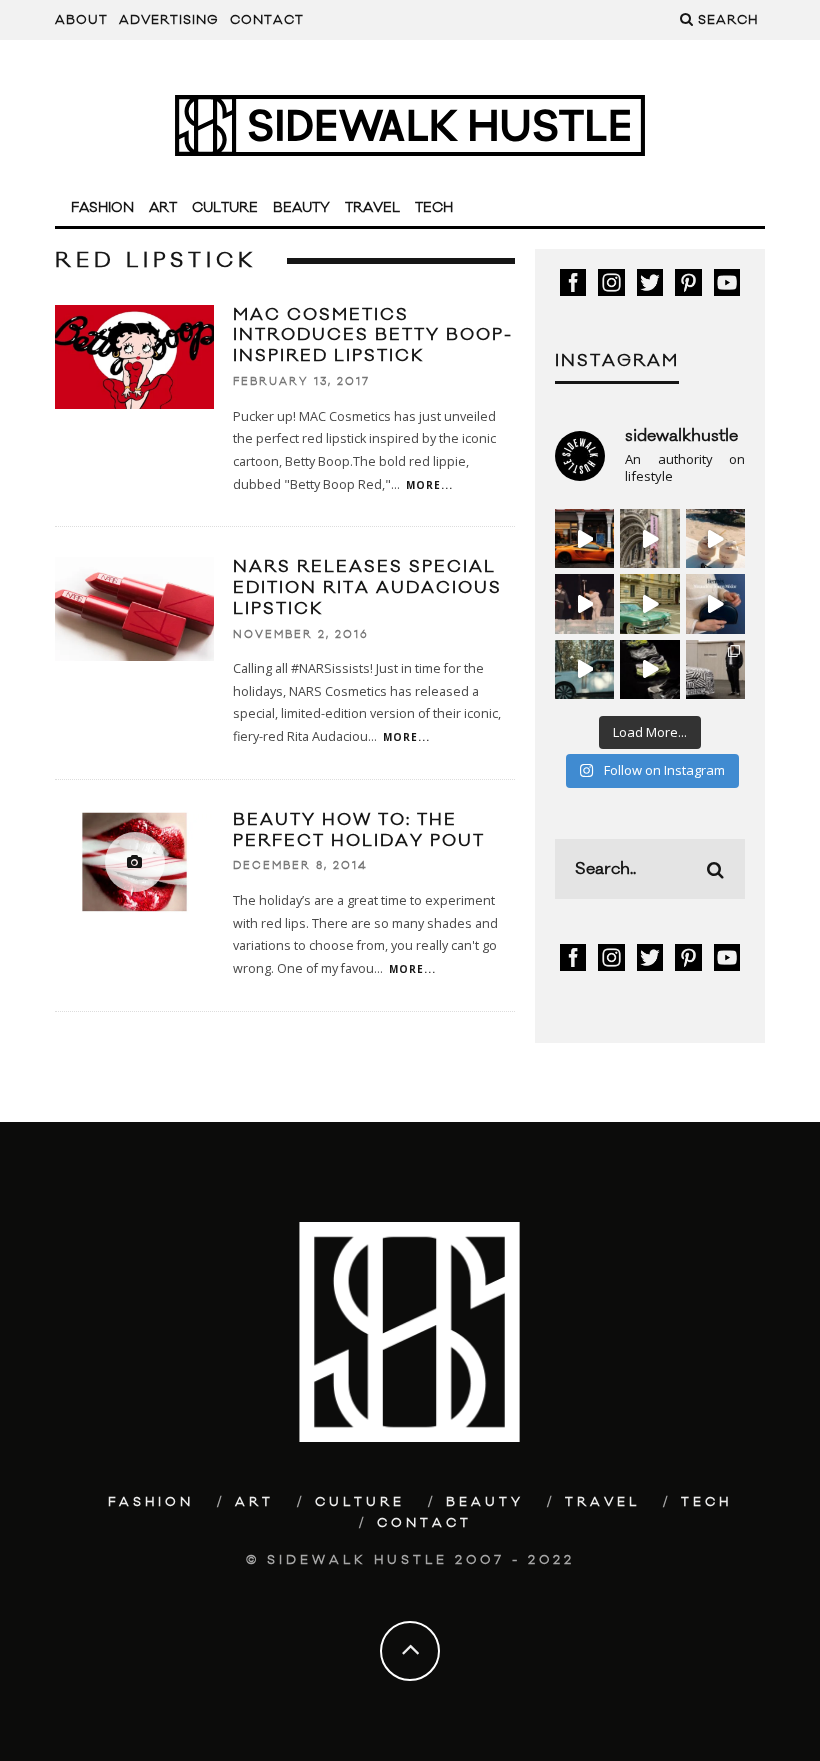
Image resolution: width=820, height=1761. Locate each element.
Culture (225, 208)
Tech (434, 208)
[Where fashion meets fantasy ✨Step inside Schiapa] (649, 538)
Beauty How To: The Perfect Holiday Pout (359, 830)
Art (163, 208)
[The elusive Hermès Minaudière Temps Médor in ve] (715, 603)
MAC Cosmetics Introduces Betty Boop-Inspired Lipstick (373, 336)
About (81, 20)
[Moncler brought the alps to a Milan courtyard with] (649, 603)
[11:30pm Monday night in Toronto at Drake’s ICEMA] (584, 603)
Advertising (169, 20)
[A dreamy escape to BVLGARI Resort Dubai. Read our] (715, 538)
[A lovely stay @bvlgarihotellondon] (584, 538)
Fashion (102, 208)
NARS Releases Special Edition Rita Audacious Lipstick (367, 588)
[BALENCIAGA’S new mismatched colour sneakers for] (649, 669)
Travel (372, 208)
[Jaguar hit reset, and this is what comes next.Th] (715, 669)
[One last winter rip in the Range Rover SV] (584, 669)
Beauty (301, 208)
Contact (267, 20)
